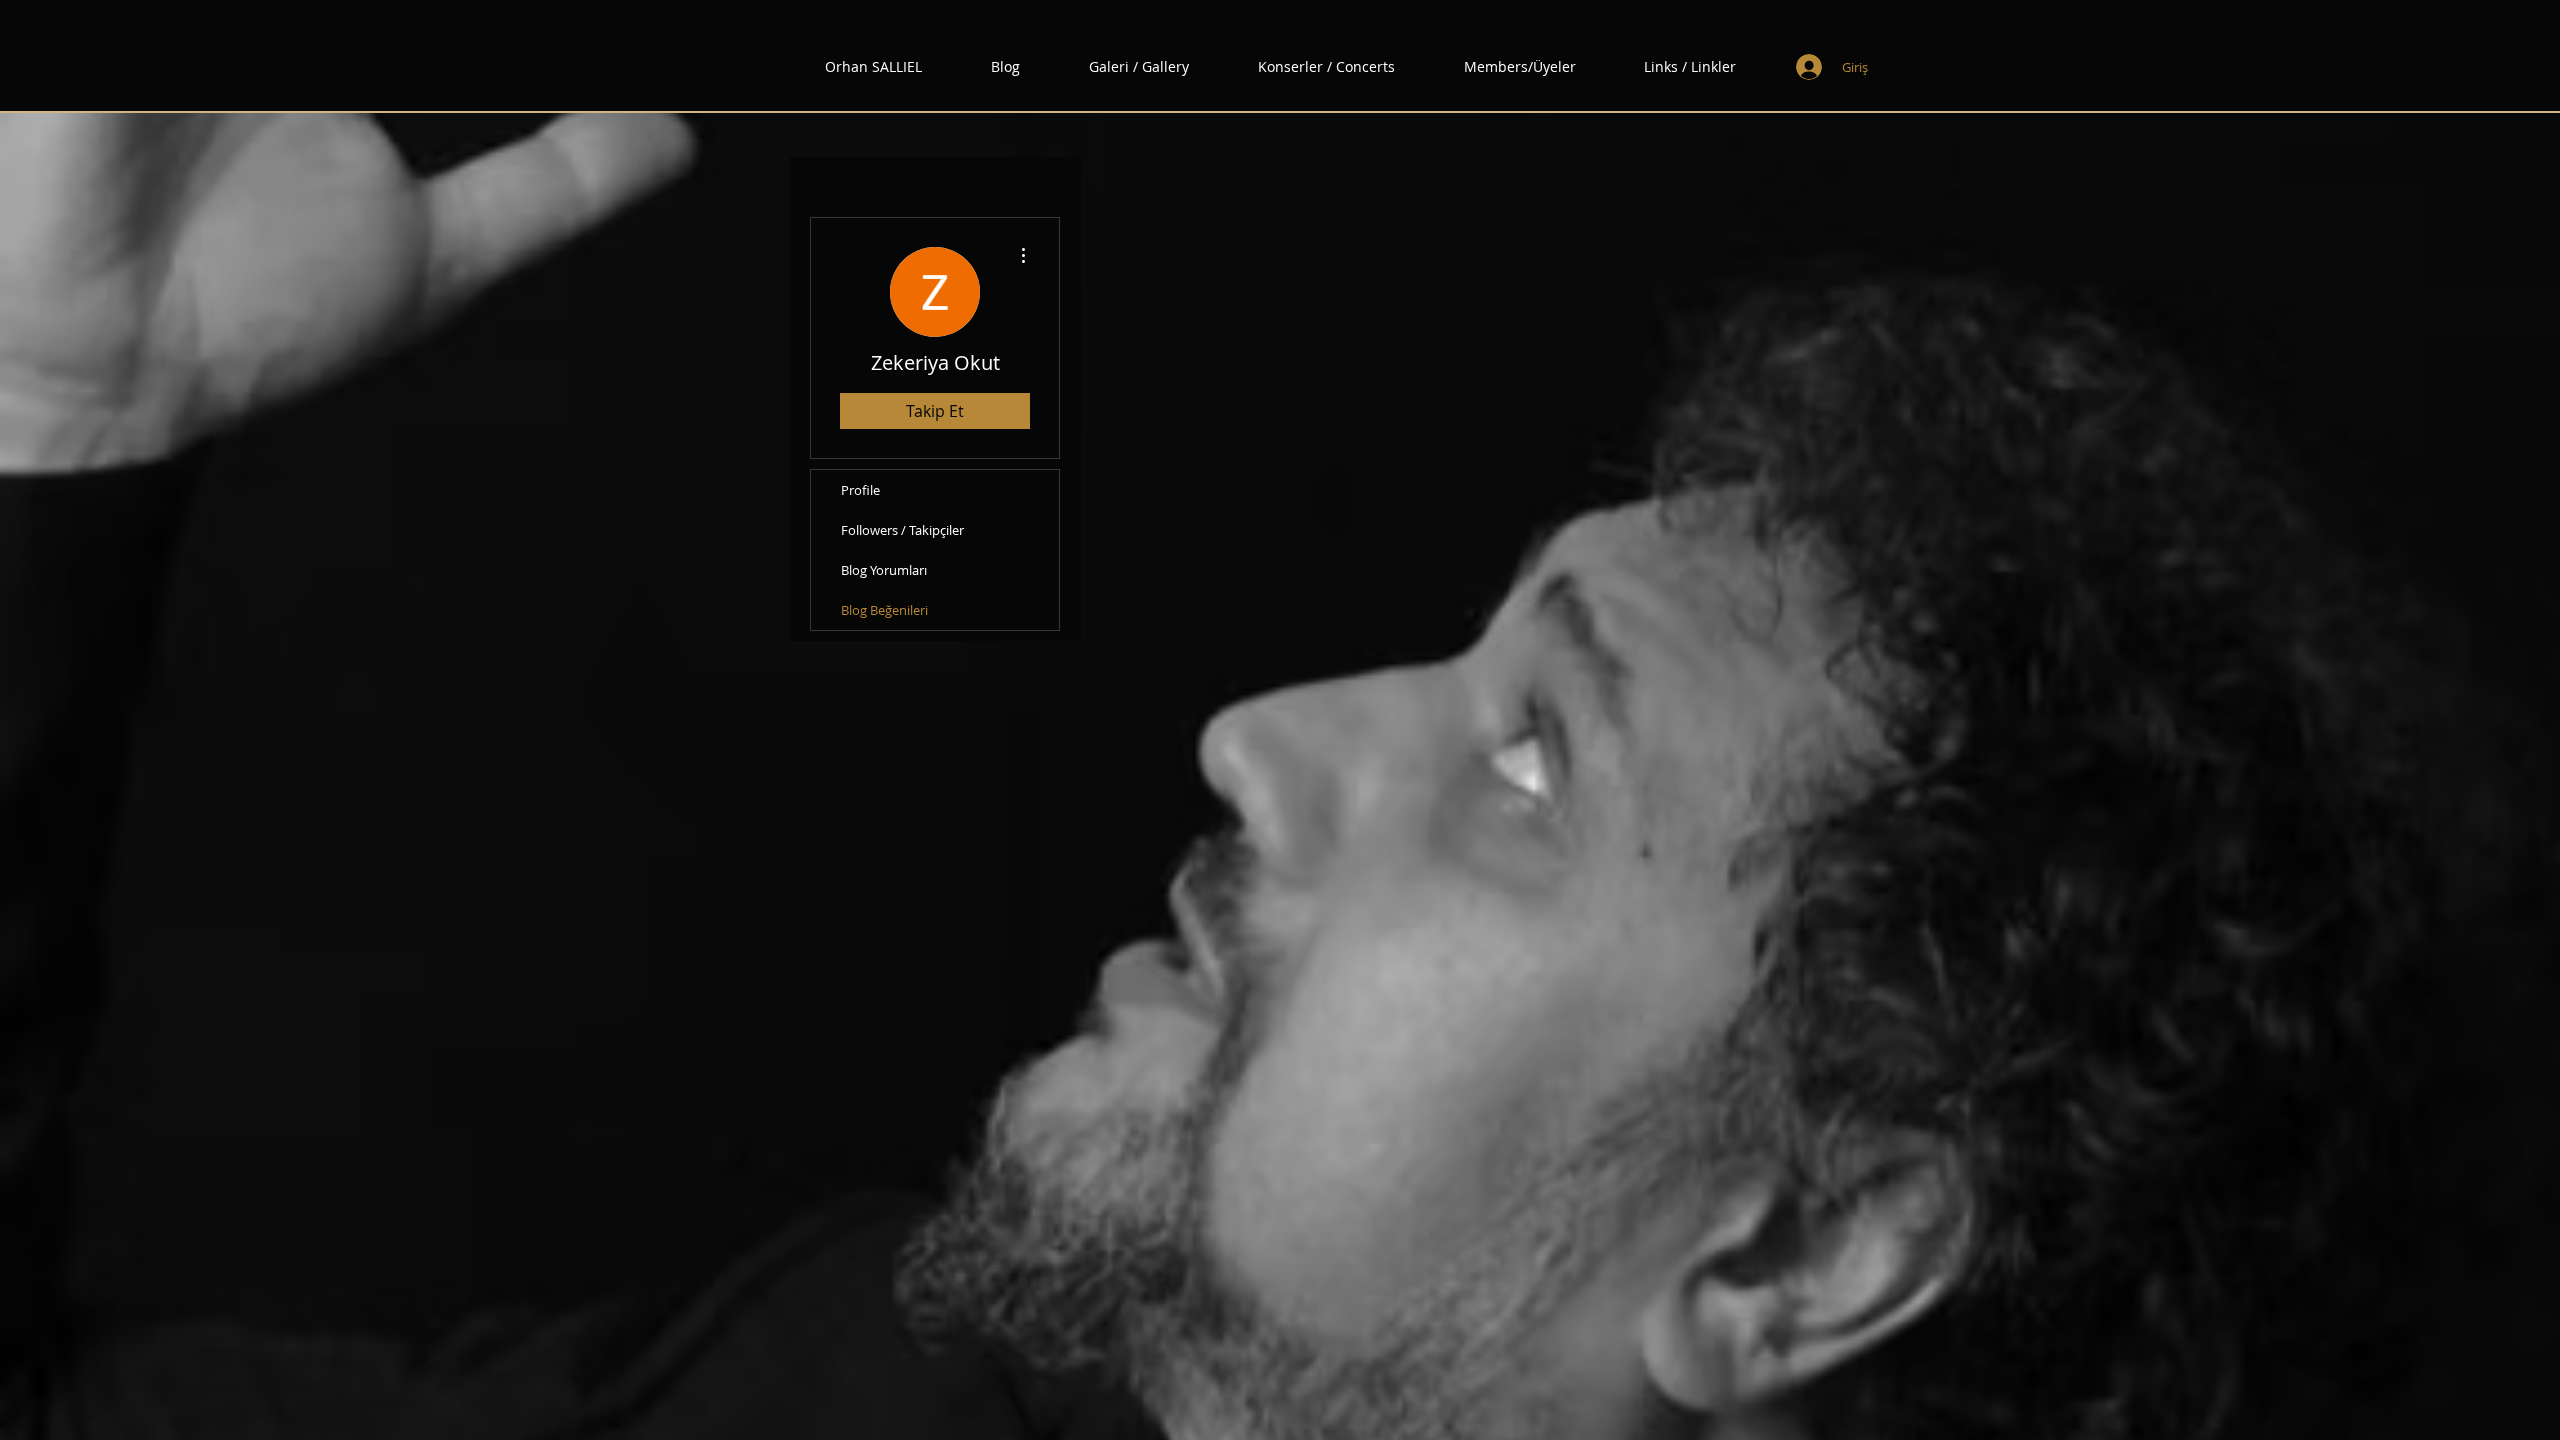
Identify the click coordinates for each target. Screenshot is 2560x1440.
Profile (860, 490)
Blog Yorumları (884, 570)
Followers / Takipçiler (902, 530)
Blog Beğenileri (884, 610)
